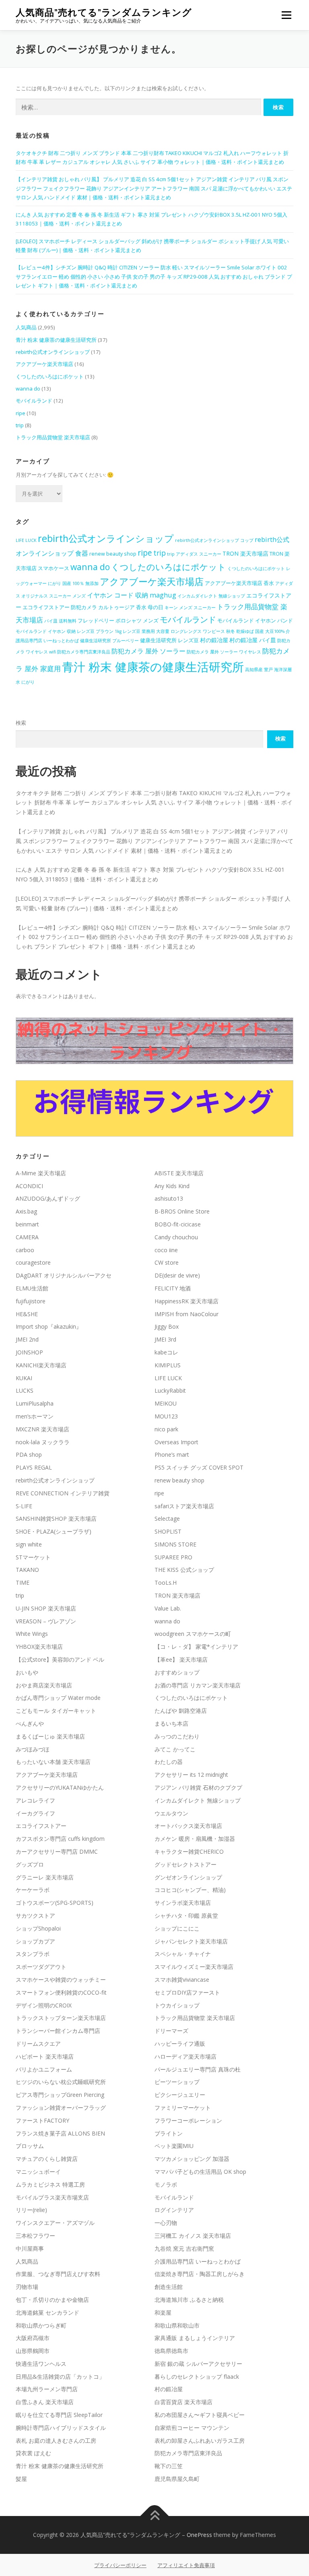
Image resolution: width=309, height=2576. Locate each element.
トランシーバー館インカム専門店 (58, 2031)
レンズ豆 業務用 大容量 (146, 631)
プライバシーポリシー (120, 2565)
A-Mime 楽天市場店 (41, 1173)
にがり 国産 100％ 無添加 (73, 583)
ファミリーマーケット (183, 2108)
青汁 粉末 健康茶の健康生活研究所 (56, 340)
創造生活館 (169, 2287)
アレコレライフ (35, 1800)
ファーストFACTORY (42, 2120)
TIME (23, 1583)
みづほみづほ (33, 1749)
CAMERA (27, 1237)
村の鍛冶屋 (214, 640)
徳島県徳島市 (171, 2351)
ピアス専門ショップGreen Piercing (60, 2095)
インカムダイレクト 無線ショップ (211, 596)
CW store (167, 1262)
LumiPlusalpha (35, 1403)
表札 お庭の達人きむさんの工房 (56, 2441)
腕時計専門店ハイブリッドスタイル (61, 2428)
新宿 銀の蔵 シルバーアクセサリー (198, 2364)
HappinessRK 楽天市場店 (186, 1301)
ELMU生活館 (32, 1288)
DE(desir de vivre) (177, 1275)
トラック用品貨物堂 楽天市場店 (53, 437)
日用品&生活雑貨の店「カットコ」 (60, 2376)
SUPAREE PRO (173, 1557)
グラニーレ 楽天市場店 (45, 1877)
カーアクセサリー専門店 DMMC (57, 1851)
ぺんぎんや (30, 1723)
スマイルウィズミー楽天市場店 (194, 1967)
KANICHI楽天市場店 (41, 1365)
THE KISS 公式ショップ (184, 1570)
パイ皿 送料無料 (60, 621)
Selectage (167, 1519)
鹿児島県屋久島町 (177, 2479)
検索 (21, 723)
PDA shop (29, 1454)
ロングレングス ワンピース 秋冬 (203, 631)
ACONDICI (29, 1186)
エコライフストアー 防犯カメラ (60, 607)
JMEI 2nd (27, 1339)
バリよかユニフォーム (44, 2069)
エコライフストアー (41, 1826)
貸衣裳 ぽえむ (33, 2453)
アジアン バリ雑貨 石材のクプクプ (198, 1787)
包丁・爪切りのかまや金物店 (52, 2300)
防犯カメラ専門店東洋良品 (84, 652)
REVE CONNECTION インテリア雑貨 (63, 1493)
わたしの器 (169, 1762)
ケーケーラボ (33, 1890)
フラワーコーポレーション (188, 2120)
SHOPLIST (168, 1531)
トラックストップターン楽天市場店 (61, 2018)
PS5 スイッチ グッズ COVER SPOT (199, 1467)
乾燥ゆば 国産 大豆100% (260, 631)
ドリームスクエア (38, 2044)
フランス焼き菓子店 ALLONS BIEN (60, 2133)
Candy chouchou (176, 1237)
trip (20, 425)
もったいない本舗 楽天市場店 (53, 1762)
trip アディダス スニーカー (194, 554)
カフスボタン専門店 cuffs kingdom (60, 1839)
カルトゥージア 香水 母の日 (131, 607)
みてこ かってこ (175, 1749)
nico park (166, 1429)
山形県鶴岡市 (33, 2351)
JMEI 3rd (165, 1339)
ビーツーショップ (177, 2082)
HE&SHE (27, 1314)
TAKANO (27, 1570)
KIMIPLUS (168, 1365)
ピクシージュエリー (180, 2095)
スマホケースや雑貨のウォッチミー (61, 1980)
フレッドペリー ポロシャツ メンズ (118, 621)
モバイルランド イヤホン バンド (255, 621)
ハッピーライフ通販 (180, 2044)
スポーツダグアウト (41, 1967)
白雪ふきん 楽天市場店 (45, 2402)
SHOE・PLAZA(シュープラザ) (54, 1531)
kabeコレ (166, 1352)
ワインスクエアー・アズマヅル (55, 2223)
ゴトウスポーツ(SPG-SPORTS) (55, 1903)
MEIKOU (166, 1403)
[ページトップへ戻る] (155, 2516)
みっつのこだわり (177, 1736)
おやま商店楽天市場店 (44, 1685)
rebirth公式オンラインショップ (53, 352)
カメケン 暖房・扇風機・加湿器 (195, 1839)
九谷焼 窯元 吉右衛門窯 (184, 2248)
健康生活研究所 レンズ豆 (169, 640)
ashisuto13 (169, 1198)
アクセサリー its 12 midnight (191, 1775)
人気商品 (26, 327)
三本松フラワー (35, 2236)
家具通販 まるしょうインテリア (195, 2338)
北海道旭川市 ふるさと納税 (189, 2300)
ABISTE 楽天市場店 (179, 1173)
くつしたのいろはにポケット (50, 376)
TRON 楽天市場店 (245, 553)
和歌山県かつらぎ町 (41, 2325)
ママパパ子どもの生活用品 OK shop (200, 2172)
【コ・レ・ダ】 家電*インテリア (196, 1647)
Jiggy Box (167, 1326)
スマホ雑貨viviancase (182, 1980)
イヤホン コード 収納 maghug (132, 595)
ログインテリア (174, 2210)
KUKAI (24, 1378)
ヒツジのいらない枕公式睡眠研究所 (61, 2082)
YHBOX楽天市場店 (39, 1647)
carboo (25, 1250)
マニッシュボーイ (38, 2172)
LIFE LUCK (26, 540)
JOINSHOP (29, 1352)
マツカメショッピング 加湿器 (192, 2159)
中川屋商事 (30, 2248)
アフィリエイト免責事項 (186, 2565)
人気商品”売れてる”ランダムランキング (104, 12)
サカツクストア (35, 1915)
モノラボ (166, 2184)
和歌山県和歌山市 (177, 2325)
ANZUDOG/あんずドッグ (48, 1198)
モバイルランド (34, 401)
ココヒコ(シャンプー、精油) (190, 1890)
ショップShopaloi (38, 1928)
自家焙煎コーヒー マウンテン (192, 2428)
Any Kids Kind (172, 1186)
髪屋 (21, 2479)
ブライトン (169, 2133)
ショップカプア (35, 1941)
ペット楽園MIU (174, 2146)
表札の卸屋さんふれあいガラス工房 (200, 2441)
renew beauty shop (113, 554)
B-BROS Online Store (182, 1211)
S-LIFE (24, 1506)
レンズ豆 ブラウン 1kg (99, 631)
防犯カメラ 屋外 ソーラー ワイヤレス (224, 652)
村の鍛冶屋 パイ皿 (253, 640)
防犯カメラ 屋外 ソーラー (148, 651)
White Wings (32, 1634)
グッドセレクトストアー (185, 1864)
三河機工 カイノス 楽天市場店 (193, 2236)
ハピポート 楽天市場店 (45, 2056)
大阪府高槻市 (33, 2338)
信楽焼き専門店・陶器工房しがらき (200, 2274)
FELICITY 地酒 (173, 1288)
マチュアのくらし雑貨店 (47, 2159)
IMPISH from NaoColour (186, 1314)
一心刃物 (166, 2223)
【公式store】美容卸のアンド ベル (60, 1659)
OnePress (199, 2535)
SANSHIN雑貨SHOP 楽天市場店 (56, 1519)
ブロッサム (30, 2146)
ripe (21, 413)
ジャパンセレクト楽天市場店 (191, 1941)
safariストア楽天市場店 (184, 1506)
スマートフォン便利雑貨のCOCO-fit (61, 1992)
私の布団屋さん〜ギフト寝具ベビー (200, 2415)
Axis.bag (26, 1211)
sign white (29, 1544)
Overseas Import (176, 1442)
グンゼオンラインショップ (188, 1877)
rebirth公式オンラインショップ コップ (214, 540)
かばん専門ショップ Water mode (58, 1698)
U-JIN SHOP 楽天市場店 (46, 1608)
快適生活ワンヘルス (41, 2364)
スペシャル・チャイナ (183, 1954)
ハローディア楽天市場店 (185, 2056)
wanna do (28, 389)
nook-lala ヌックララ (43, 1442)
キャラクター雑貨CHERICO (189, 1851)
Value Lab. (168, 1608)
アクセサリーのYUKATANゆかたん (60, 1787)
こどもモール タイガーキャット (56, 1711)
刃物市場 (27, 2287)
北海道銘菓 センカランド (47, 2312)
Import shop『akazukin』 (49, 1326)
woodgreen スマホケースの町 (193, 1634)
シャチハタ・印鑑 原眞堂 (186, 1915)
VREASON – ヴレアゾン (46, 1621)
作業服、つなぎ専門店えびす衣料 (58, 2274)
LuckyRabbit (170, 1390)
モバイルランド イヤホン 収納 (46, 631)
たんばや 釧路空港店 (181, 1711)
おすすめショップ (177, 1672)
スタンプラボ (33, 1954)
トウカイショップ (177, 2005)
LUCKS (25, 1390)
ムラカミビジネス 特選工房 (50, 2184)
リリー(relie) (31, 2210)
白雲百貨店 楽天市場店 (183, 2402)
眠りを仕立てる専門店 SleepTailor (59, 2415)
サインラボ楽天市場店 (183, 1903)
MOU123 (166, 1416)
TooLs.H (166, 1583)
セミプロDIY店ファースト (187, 1992)
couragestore (33, 1262)
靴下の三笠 (169, 2466)
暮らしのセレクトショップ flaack (197, 2376)
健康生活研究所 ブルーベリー (109, 641)
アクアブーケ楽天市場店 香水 (239, 583)
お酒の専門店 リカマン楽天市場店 (198, 1685)
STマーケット (33, 1557)
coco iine (166, 1250)
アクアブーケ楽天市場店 (44, 364)
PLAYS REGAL (34, 1467)
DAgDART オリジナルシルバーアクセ (64, 1275)
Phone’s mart (172, 1454)
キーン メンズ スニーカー (190, 608)
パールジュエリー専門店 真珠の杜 (198, 2069)
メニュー (286, 15)
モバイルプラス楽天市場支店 (52, 2197)
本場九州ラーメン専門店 (47, 2389)
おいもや (27, 1672)
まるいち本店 (171, 1723)
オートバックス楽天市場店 (188, 1826)
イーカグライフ (35, 1813)
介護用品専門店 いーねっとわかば (198, 2261)
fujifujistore (31, 1301)
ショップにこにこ (177, 1928)
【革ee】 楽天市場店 (181, 1659)
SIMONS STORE (175, 1544)
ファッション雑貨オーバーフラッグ (61, 2108)
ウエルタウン (171, 1813)
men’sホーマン (35, 1416)
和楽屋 (163, 2312)
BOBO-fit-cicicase (178, 1224)
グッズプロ (30, 1864)
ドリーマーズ (171, 2031)
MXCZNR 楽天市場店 (42, 1429)
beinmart (27, 1224)
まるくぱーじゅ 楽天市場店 (50, 1736)
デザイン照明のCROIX (44, 2005)
